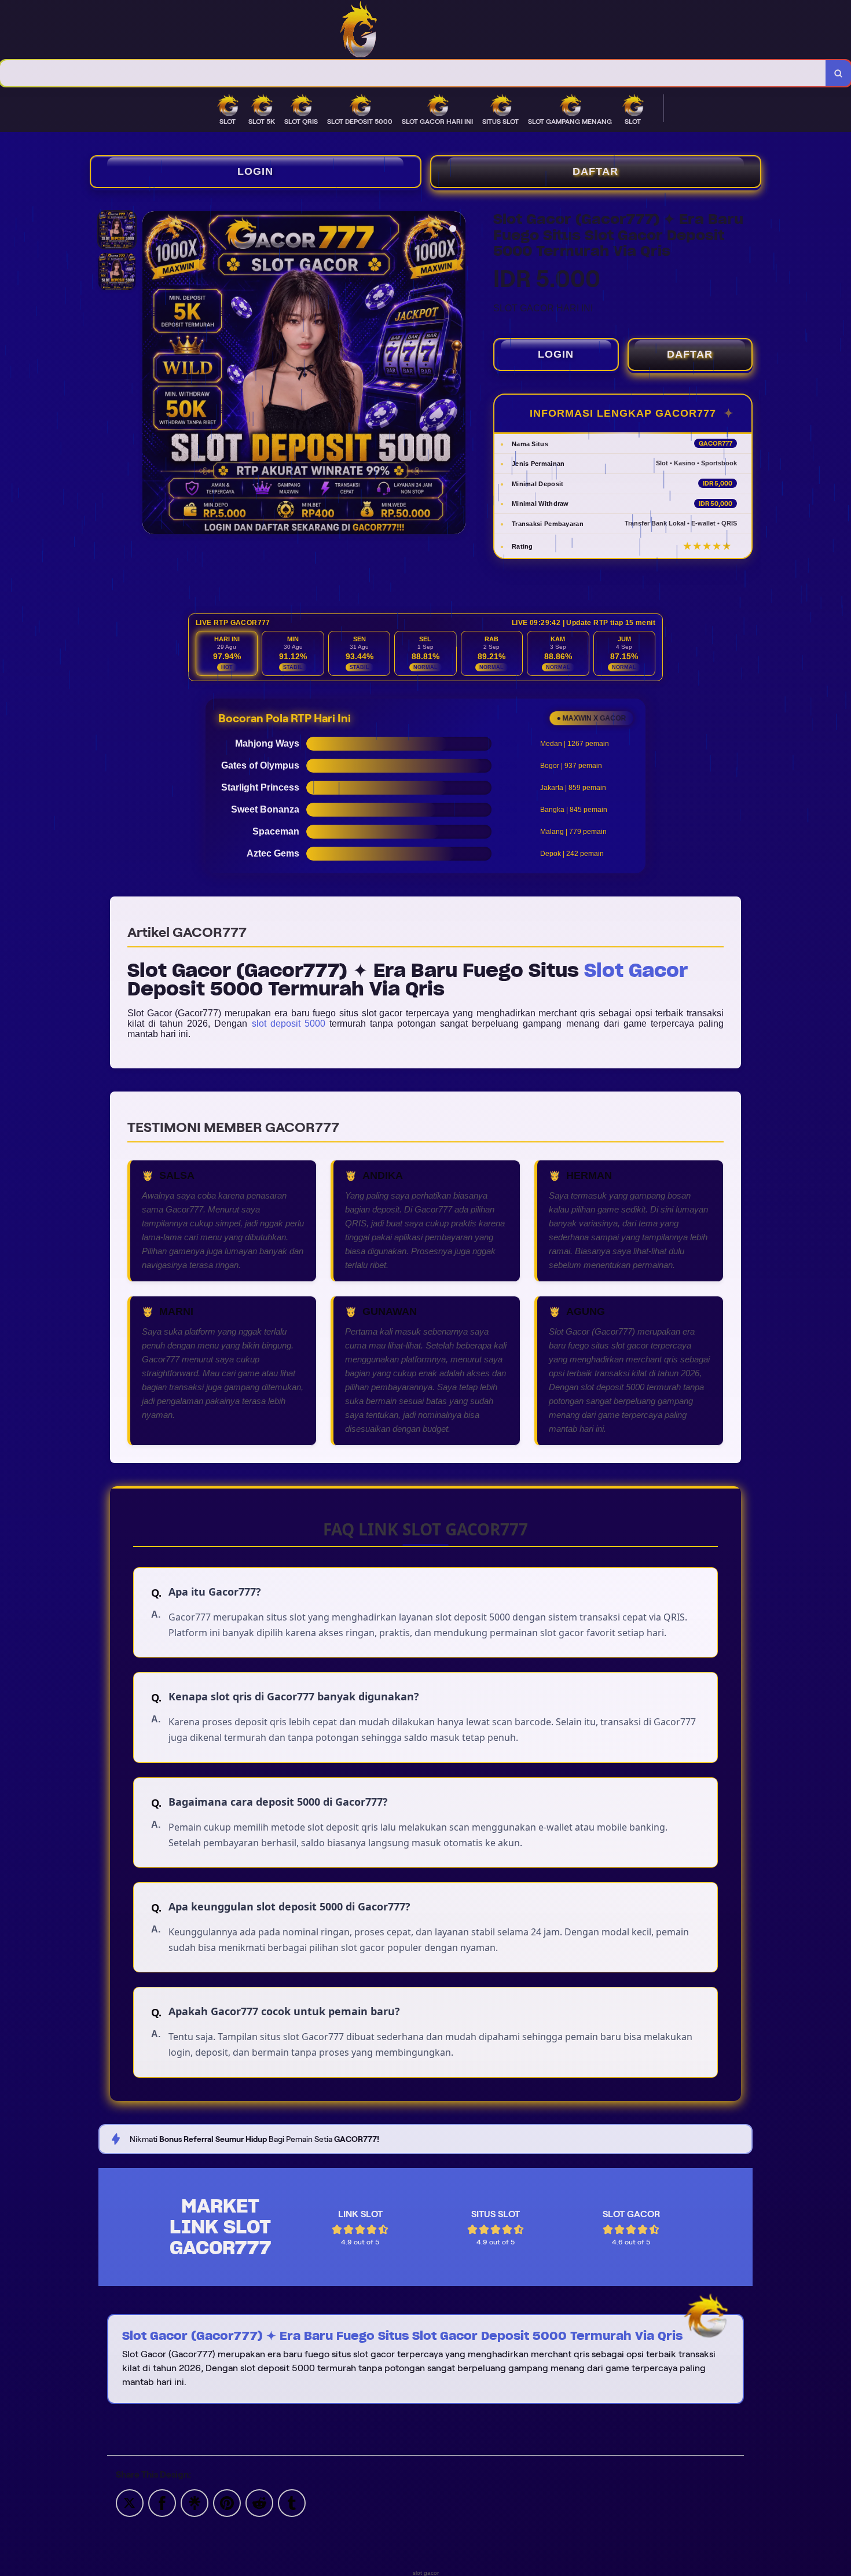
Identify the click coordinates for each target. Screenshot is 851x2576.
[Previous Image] (152, 374)
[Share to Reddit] (259, 2502)
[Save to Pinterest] (227, 2502)
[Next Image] (456, 374)
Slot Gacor (636, 970)
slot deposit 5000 (289, 1024)
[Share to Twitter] (130, 2502)
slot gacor (426, 2573)
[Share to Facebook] (162, 2502)
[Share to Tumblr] (292, 2502)
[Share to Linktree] (195, 2502)
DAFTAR (595, 171)
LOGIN (255, 171)
